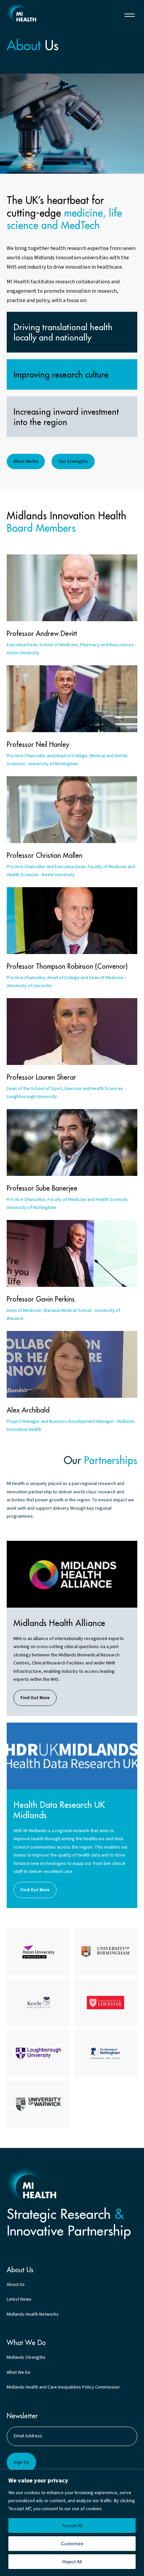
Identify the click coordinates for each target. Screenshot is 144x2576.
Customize (72, 2544)
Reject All (72, 2562)
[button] (130, 15)
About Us (16, 2285)
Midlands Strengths (26, 2357)
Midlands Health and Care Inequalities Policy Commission (63, 2387)
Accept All (72, 2526)
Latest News (19, 2299)
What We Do (19, 2372)
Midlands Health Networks (33, 2314)
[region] (72, 2523)
